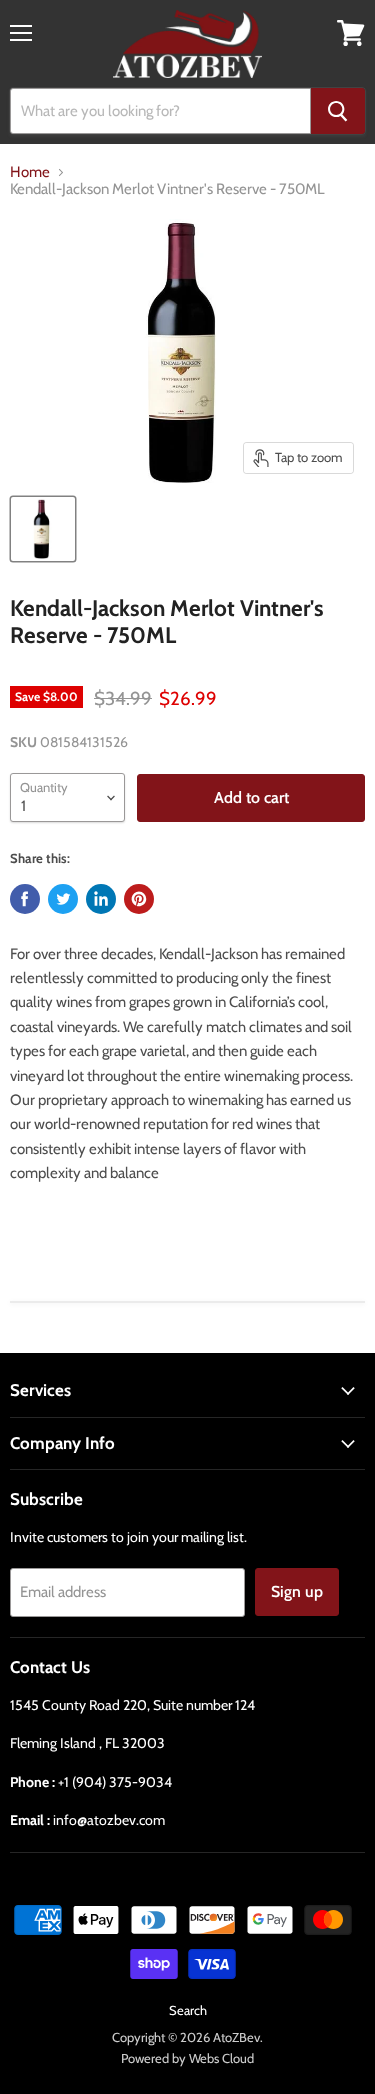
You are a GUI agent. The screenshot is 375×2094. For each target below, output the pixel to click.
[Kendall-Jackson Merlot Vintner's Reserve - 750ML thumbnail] (43, 529)
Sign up (297, 1591)
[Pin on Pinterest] (139, 899)
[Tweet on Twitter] (63, 899)
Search (188, 2010)
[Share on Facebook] (25, 899)
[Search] (338, 111)
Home (30, 172)
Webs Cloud (221, 2058)
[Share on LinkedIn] (101, 899)
